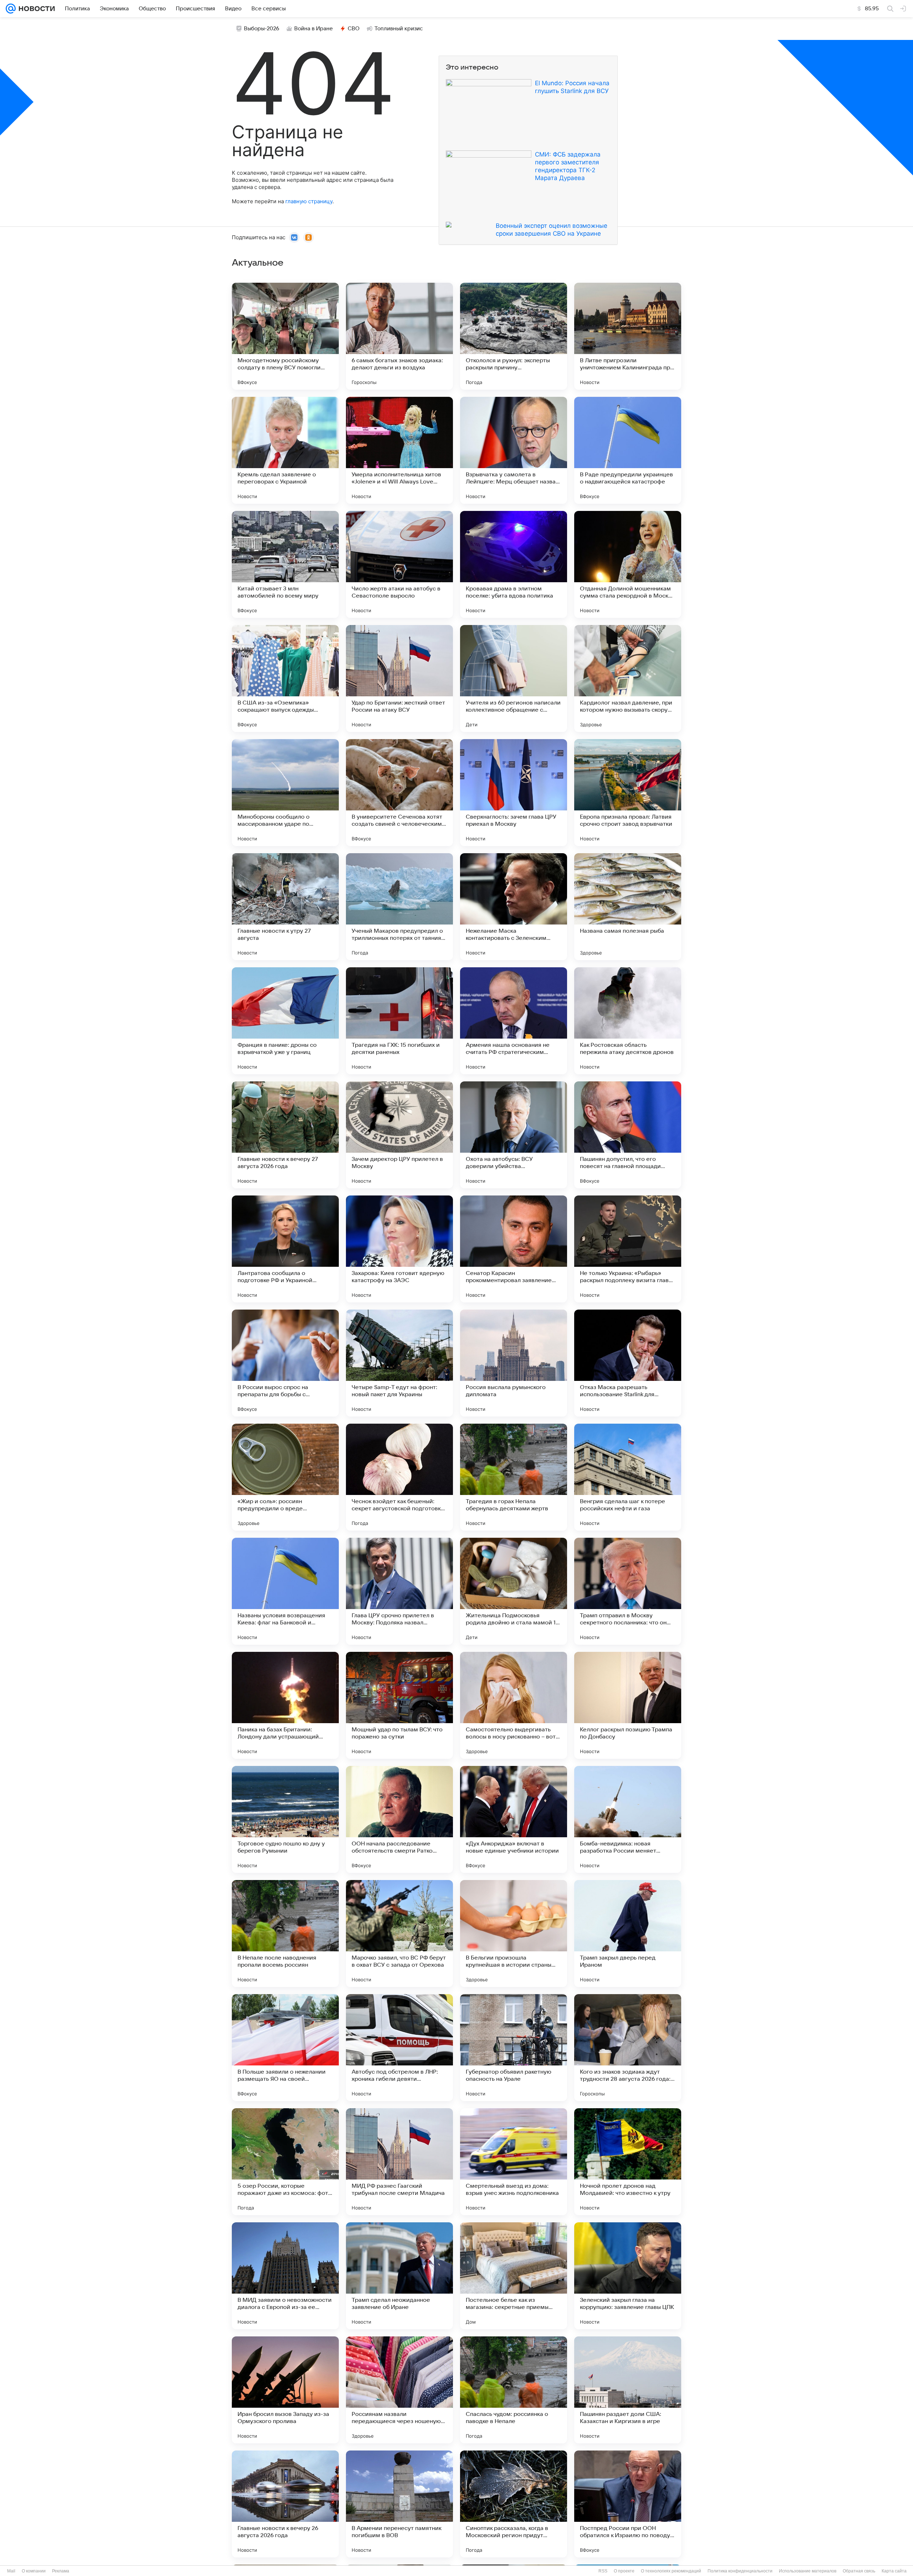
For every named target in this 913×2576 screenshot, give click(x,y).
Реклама (61, 2571)
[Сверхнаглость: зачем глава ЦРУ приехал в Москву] (514, 793)
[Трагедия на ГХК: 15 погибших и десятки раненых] (399, 1021)
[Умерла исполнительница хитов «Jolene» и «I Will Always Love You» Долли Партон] (399, 450)
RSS (603, 2571)
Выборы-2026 (262, 29)
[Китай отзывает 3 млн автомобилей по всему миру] (285, 564)
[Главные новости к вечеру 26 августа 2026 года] (285, 2504)
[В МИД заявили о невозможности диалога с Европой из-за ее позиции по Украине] (285, 2276)
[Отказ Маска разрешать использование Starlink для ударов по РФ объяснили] (628, 1363)
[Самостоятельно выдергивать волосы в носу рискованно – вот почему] (514, 1705)
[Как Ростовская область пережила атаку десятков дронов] (628, 1021)
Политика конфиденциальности (740, 2571)
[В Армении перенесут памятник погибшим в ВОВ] (399, 2504)
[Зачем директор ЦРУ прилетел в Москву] (399, 1135)
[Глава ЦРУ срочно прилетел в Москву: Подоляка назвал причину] (399, 1591)
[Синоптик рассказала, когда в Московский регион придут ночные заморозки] (514, 2504)
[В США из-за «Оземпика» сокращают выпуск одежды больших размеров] (285, 678)
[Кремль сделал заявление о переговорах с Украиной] (285, 450)
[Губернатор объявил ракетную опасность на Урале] (514, 2048)
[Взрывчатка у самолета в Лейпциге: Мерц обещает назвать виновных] (514, 450)
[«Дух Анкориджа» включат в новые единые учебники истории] (514, 1819)
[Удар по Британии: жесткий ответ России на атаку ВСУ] (399, 678)
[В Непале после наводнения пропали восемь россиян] (285, 1934)
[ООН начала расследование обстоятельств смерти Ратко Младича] (399, 1819)
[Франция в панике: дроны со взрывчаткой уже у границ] (285, 1021)
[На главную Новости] (35, 9)
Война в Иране (313, 29)
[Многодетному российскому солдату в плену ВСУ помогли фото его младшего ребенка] (285, 336)
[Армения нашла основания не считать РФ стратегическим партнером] (514, 1021)
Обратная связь (859, 2571)
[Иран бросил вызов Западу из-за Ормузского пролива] (285, 2390)
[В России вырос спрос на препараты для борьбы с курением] (285, 1363)
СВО (354, 29)
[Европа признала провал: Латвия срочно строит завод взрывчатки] (628, 793)
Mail (11, 2571)
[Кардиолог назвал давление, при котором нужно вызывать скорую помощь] (628, 678)
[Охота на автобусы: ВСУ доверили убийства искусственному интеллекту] (514, 1135)
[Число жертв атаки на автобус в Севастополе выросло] (399, 564)
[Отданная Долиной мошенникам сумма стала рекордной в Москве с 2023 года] (628, 564)
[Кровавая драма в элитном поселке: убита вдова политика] (514, 564)
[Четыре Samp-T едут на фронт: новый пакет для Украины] (399, 1363)
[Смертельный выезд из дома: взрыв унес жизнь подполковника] (514, 2162)
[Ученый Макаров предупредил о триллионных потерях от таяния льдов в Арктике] (399, 907)
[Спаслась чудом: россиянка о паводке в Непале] (514, 2390)
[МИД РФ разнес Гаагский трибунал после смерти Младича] (399, 2162)
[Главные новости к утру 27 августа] (285, 907)
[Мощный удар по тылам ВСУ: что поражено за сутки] (399, 1705)
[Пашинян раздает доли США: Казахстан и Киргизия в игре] (628, 2390)
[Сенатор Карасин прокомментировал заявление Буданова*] (514, 1249)
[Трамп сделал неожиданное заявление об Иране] (399, 2276)
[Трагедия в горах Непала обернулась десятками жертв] (514, 1477)
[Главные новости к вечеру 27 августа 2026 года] (285, 1135)
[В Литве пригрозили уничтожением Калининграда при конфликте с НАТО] (628, 336)
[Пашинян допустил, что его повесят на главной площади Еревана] (628, 1135)
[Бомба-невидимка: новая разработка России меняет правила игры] (628, 1819)
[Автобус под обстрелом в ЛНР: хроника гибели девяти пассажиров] (399, 2048)
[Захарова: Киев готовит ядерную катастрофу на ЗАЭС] (399, 1249)
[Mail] (11, 9)
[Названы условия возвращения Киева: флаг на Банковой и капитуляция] (285, 1591)
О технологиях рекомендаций (671, 2571)
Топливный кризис (399, 29)
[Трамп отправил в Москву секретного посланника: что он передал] (628, 1591)
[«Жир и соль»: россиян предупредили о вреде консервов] (285, 1477)
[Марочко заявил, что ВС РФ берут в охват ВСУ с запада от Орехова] (399, 1934)
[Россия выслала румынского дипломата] (514, 1363)
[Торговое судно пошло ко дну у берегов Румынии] (285, 1819)
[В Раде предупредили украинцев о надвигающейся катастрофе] (628, 450)
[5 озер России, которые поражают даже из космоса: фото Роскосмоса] (285, 2162)
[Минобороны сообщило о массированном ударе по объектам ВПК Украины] (285, 793)
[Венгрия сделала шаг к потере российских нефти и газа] (628, 1477)
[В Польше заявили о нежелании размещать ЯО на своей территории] (285, 2048)
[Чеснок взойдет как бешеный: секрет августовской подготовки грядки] (399, 1477)
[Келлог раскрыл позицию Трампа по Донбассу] (628, 1705)
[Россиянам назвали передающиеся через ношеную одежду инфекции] (399, 2390)
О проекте (624, 2571)
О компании (34, 2571)
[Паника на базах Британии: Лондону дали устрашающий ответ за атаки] (285, 1705)
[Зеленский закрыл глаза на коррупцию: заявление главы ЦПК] (628, 2276)
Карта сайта (894, 2571)
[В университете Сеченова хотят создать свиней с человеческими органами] (399, 793)
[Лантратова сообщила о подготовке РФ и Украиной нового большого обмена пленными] (285, 1249)
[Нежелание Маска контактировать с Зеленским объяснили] (514, 907)
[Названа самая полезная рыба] (628, 907)
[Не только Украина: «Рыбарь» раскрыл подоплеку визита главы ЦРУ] (628, 1249)
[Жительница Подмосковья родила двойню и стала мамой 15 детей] (514, 1591)
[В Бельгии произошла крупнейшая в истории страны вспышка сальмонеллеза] (514, 1934)
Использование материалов (808, 2571)
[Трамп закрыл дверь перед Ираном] (628, 1934)
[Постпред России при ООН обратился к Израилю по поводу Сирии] (628, 2504)
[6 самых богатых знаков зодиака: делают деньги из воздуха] (399, 336)
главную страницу (309, 201)
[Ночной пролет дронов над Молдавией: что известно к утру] (628, 2162)
